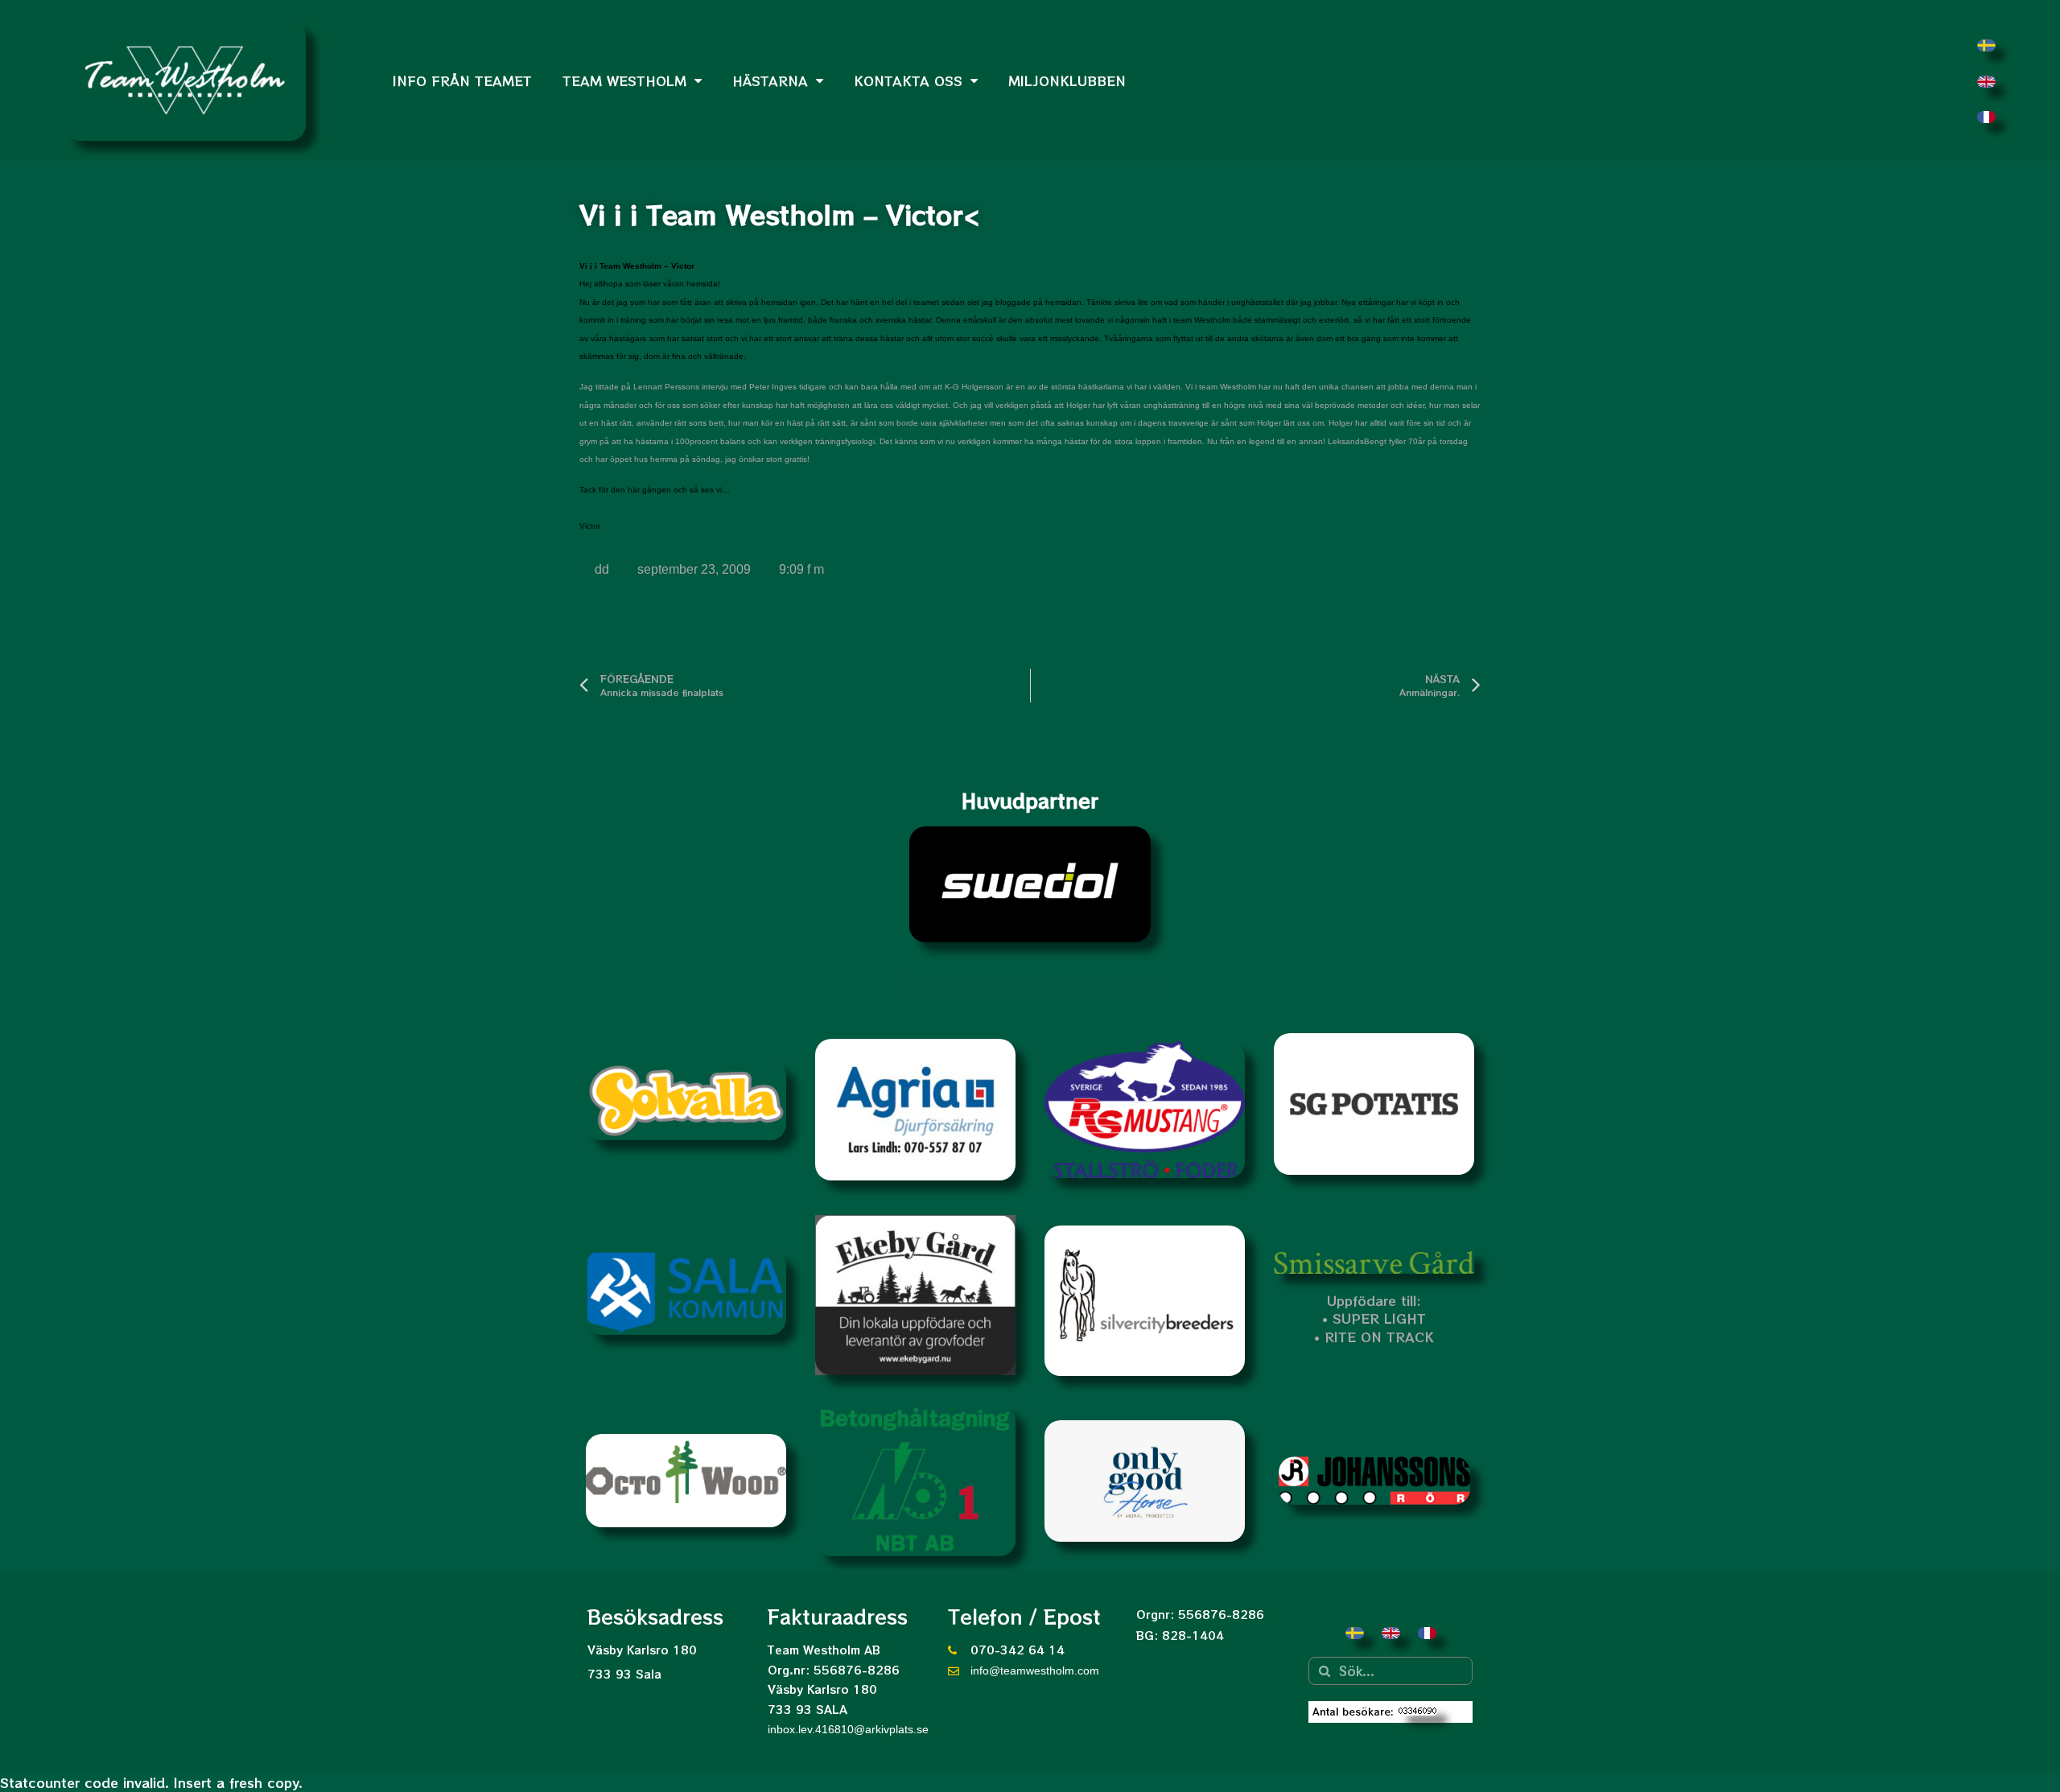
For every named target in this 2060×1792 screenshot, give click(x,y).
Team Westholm (624, 80)
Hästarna (770, 80)
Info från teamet (462, 80)
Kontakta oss (908, 80)
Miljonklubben (1067, 80)
